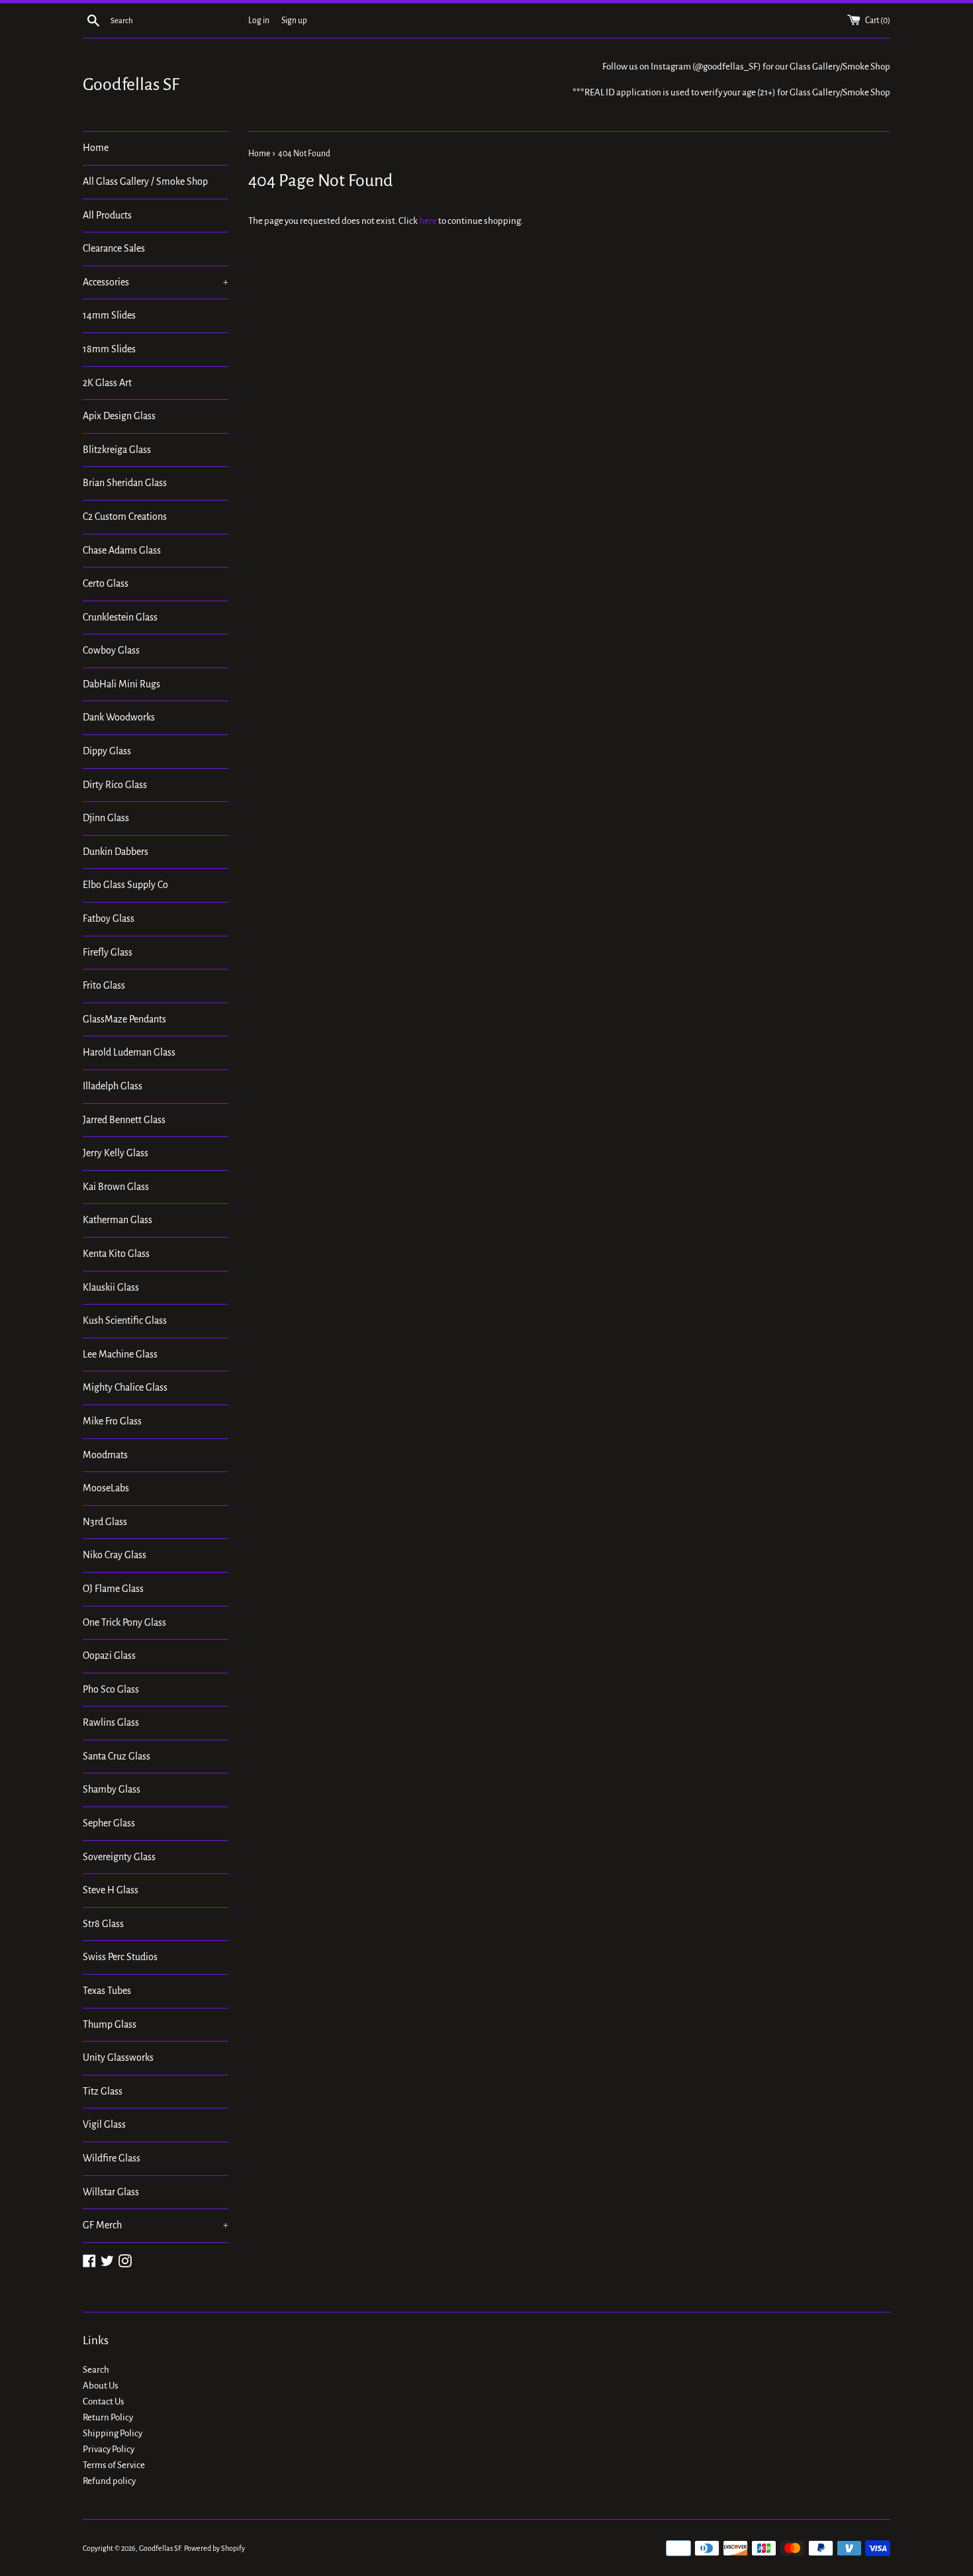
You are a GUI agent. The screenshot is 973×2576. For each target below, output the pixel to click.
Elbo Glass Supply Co (125, 885)
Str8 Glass (103, 1924)
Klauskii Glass (111, 1287)
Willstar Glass (111, 2192)
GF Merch (156, 2225)
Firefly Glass (108, 952)
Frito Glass (104, 985)
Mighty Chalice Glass (125, 1387)
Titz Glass (103, 2091)
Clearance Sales (114, 248)
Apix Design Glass (119, 416)
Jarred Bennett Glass (124, 1120)
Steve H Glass (111, 1890)
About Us (101, 2386)
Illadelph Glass (113, 1086)
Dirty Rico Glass (115, 785)
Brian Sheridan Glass (125, 483)
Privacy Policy (109, 2449)
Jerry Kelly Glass (116, 1153)
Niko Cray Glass (115, 1555)
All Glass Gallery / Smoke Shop (145, 181)
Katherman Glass (117, 1220)
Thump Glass (110, 2024)
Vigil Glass (104, 2124)
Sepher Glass (109, 1823)
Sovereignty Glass (119, 1857)
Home (96, 148)
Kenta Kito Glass (116, 1254)
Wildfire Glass (112, 2158)
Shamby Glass (112, 1789)
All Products (107, 215)
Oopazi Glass (109, 1656)
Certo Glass (106, 583)
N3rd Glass (105, 1522)
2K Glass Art (107, 383)
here (428, 221)
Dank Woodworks (119, 717)
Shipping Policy (113, 2433)
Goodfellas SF (131, 85)
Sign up (294, 21)
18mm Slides (109, 349)
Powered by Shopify (214, 2548)
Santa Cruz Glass (116, 1756)
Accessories (156, 282)
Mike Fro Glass (112, 1421)
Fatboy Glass (109, 918)
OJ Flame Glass (113, 1589)
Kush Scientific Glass (125, 1320)
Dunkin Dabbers (116, 852)
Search (96, 2370)
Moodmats (105, 1455)
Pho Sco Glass (111, 1689)
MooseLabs (106, 1488)
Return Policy (108, 2417)
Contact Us (104, 2402)
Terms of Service (114, 2465)
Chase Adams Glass (122, 550)
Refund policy (109, 2481)
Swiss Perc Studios (120, 1957)
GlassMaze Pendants (124, 1019)
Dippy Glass (107, 751)
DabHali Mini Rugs (121, 684)
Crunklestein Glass (120, 617)
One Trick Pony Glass (124, 1622)
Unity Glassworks (118, 2057)
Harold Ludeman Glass (129, 1052)
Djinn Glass (106, 818)
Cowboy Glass (111, 650)
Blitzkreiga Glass (117, 450)
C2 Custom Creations (125, 517)
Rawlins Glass (111, 1722)
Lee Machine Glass (120, 1354)
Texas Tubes (107, 1991)
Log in (259, 21)
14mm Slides (109, 315)
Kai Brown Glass (116, 1187)
